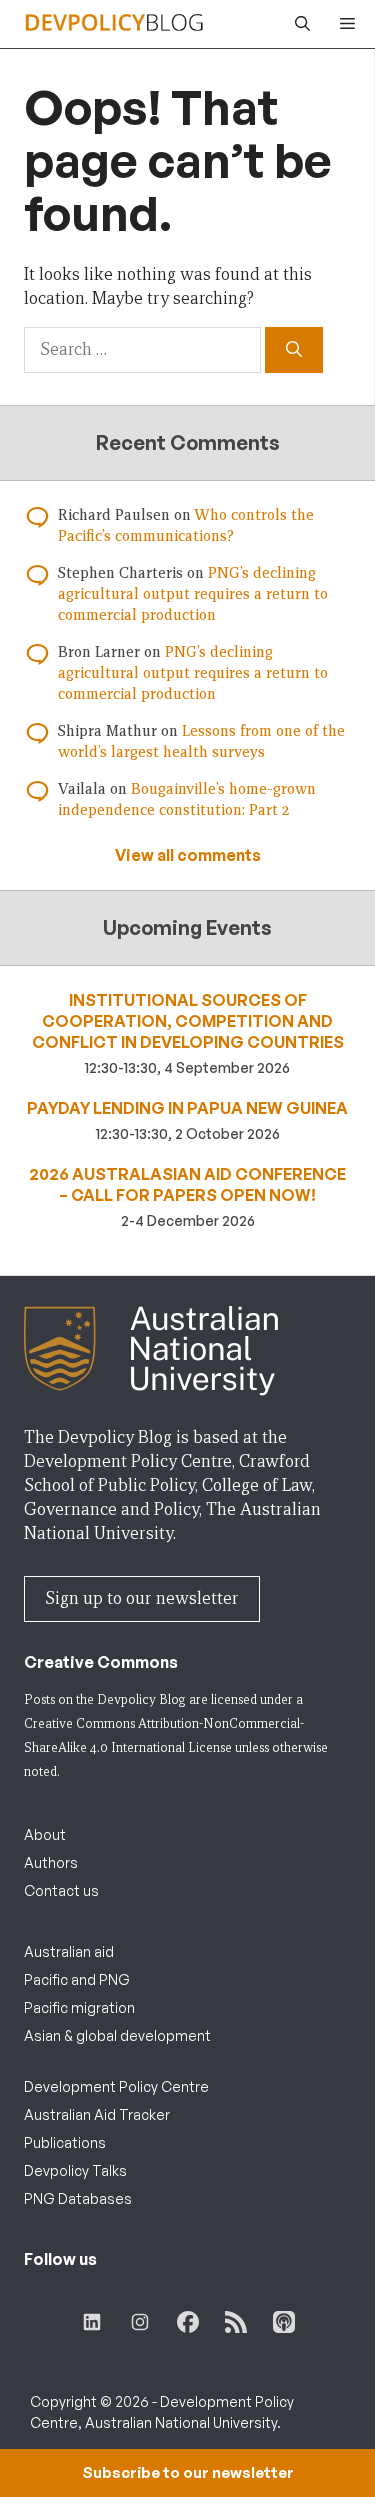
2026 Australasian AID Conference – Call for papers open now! (187, 1184)
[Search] (294, 350)
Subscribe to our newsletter (188, 2472)
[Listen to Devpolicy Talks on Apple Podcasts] (284, 2322)
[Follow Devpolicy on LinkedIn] (92, 2322)
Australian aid (69, 1951)
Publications (65, 2142)
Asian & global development (117, 2035)
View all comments (188, 855)
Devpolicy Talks (75, 2170)
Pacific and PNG (77, 1979)
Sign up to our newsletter (142, 1598)
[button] (297, 24)
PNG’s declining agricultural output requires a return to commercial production (193, 594)
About (45, 1834)
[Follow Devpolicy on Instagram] (140, 2322)
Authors (51, 1862)
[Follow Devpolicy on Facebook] (188, 2322)
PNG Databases (78, 2198)
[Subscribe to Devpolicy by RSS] (236, 2322)
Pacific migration (79, 2007)
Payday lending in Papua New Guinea (187, 1108)
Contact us (61, 1890)
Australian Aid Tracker (97, 2114)
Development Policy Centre (116, 2086)
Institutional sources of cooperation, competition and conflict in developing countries (188, 1021)
